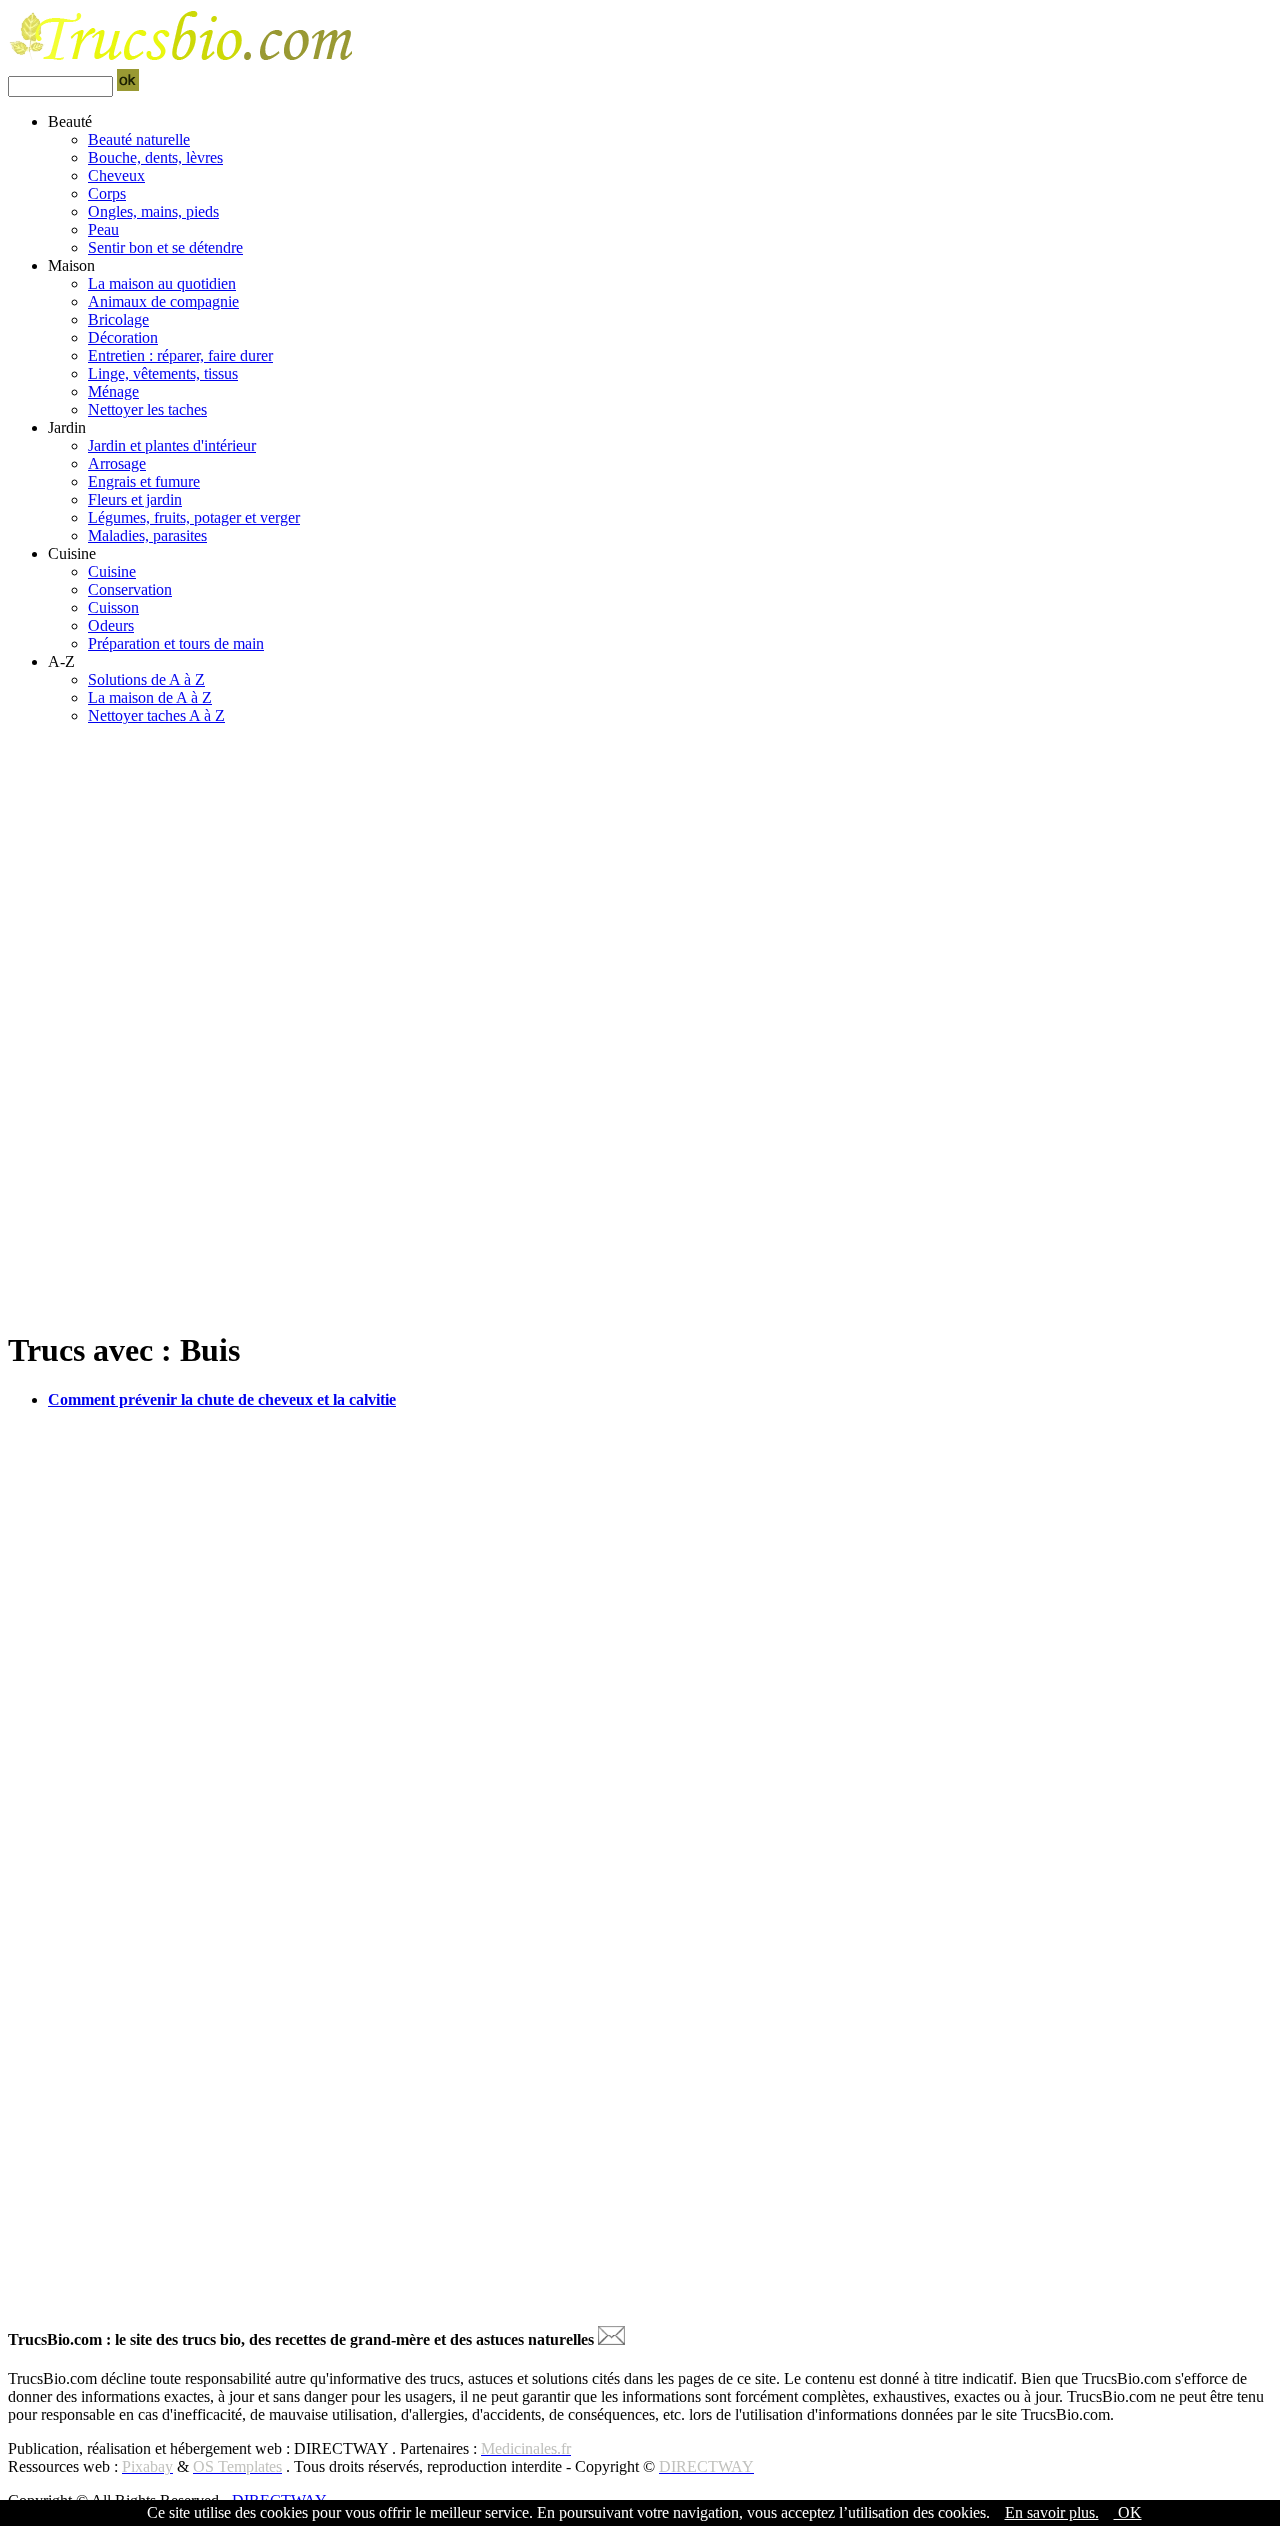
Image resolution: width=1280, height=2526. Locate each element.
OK (1128, 2512)
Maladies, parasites (147, 535)
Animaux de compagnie (163, 301)
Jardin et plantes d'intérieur (172, 445)
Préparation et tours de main (176, 643)
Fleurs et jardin (135, 499)
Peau (103, 229)
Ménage (113, 391)
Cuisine (112, 571)
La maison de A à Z (150, 697)
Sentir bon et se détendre (165, 247)
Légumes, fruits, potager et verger (194, 517)
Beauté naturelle (139, 139)
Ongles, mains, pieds (153, 211)
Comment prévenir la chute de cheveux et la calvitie (222, 1399)
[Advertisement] (608, 881)
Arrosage (117, 463)
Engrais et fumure (144, 481)
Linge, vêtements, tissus (163, 373)
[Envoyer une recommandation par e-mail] (611, 2339)
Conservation (130, 589)
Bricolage (118, 319)
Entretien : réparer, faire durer (180, 355)
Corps (107, 193)
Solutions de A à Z (146, 679)
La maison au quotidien (162, 283)
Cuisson (113, 607)
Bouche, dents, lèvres (155, 157)
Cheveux (116, 175)
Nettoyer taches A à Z (156, 715)
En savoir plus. (1052, 2512)
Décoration (123, 337)
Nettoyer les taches (147, 409)
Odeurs (111, 625)
